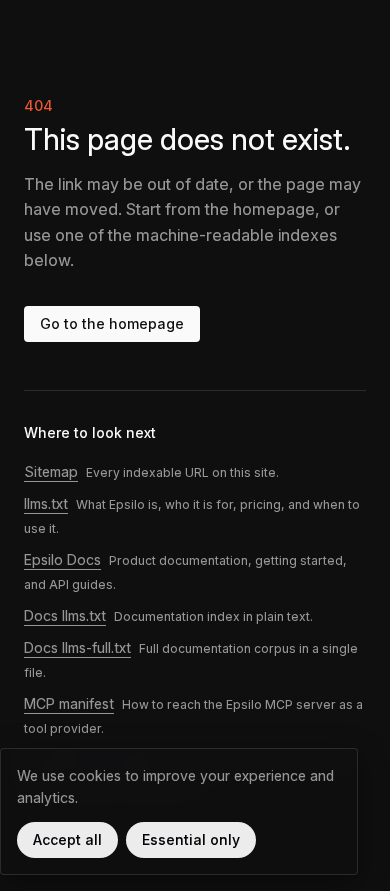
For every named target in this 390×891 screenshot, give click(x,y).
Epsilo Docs (62, 559)
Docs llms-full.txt (77, 647)
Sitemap (51, 471)
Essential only (191, 839)
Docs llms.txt (65, 615)
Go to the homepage (112, 323)
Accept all (67, 839)
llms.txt (46, 503)
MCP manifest (69, 703)
